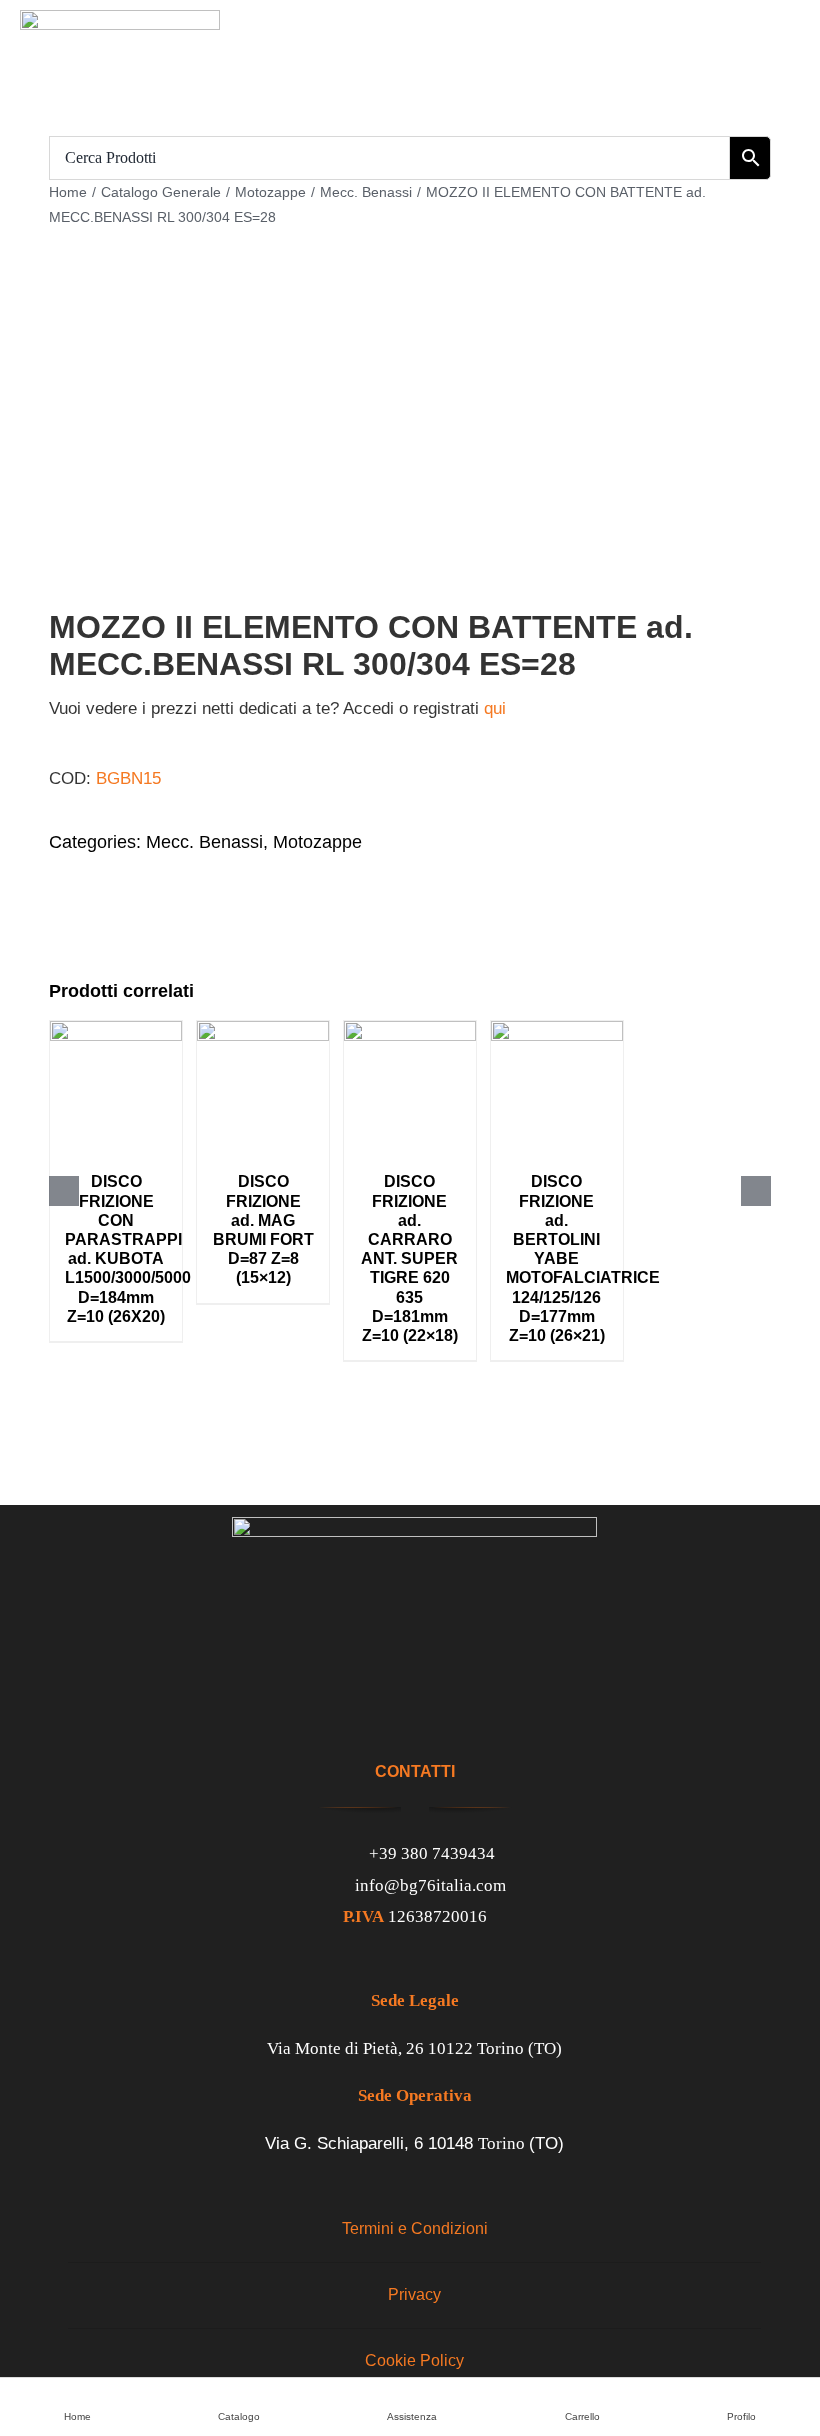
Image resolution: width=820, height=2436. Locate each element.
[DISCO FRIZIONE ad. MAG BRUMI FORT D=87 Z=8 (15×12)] (263, 1030)
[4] (410, 472)
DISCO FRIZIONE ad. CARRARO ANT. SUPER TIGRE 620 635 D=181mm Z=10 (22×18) (409, 1258)
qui (495, 708)
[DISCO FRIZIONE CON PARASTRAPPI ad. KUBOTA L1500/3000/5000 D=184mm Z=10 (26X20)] (116, 1030)
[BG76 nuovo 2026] (120, 18)
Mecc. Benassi (204, 842)
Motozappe (317, 842)
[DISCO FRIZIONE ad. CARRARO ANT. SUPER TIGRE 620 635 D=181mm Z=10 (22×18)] (410, 1030)
